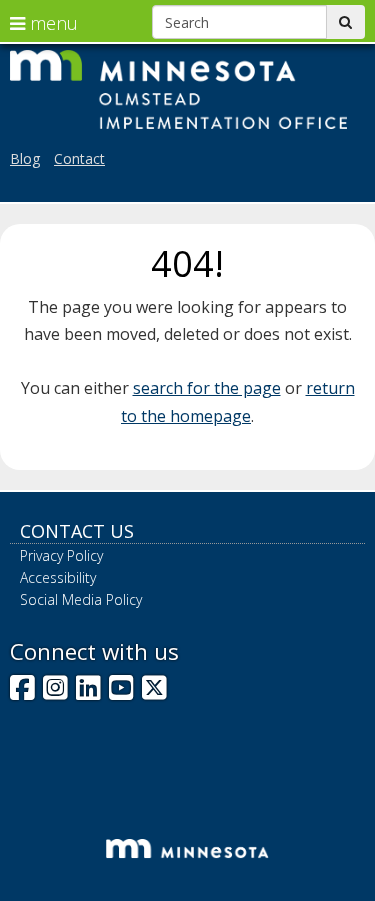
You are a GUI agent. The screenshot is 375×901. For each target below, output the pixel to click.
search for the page (207, 388)
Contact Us (77, 531)
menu (51, 23)
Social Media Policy (81, 599)
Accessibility (58, 577)
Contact (79, 158)
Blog (25, 158)
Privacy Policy (61, 555)
